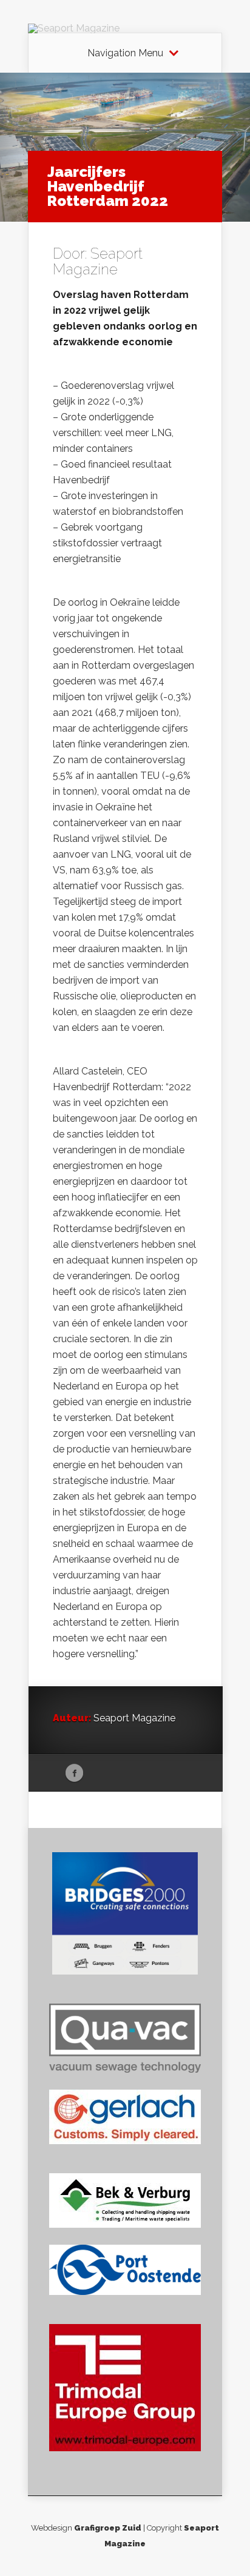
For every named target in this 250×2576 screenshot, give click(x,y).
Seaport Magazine (98, 261)
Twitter (97, 1773)
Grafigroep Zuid (108, 2528)
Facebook (74, 1773)
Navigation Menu (125, 53)
